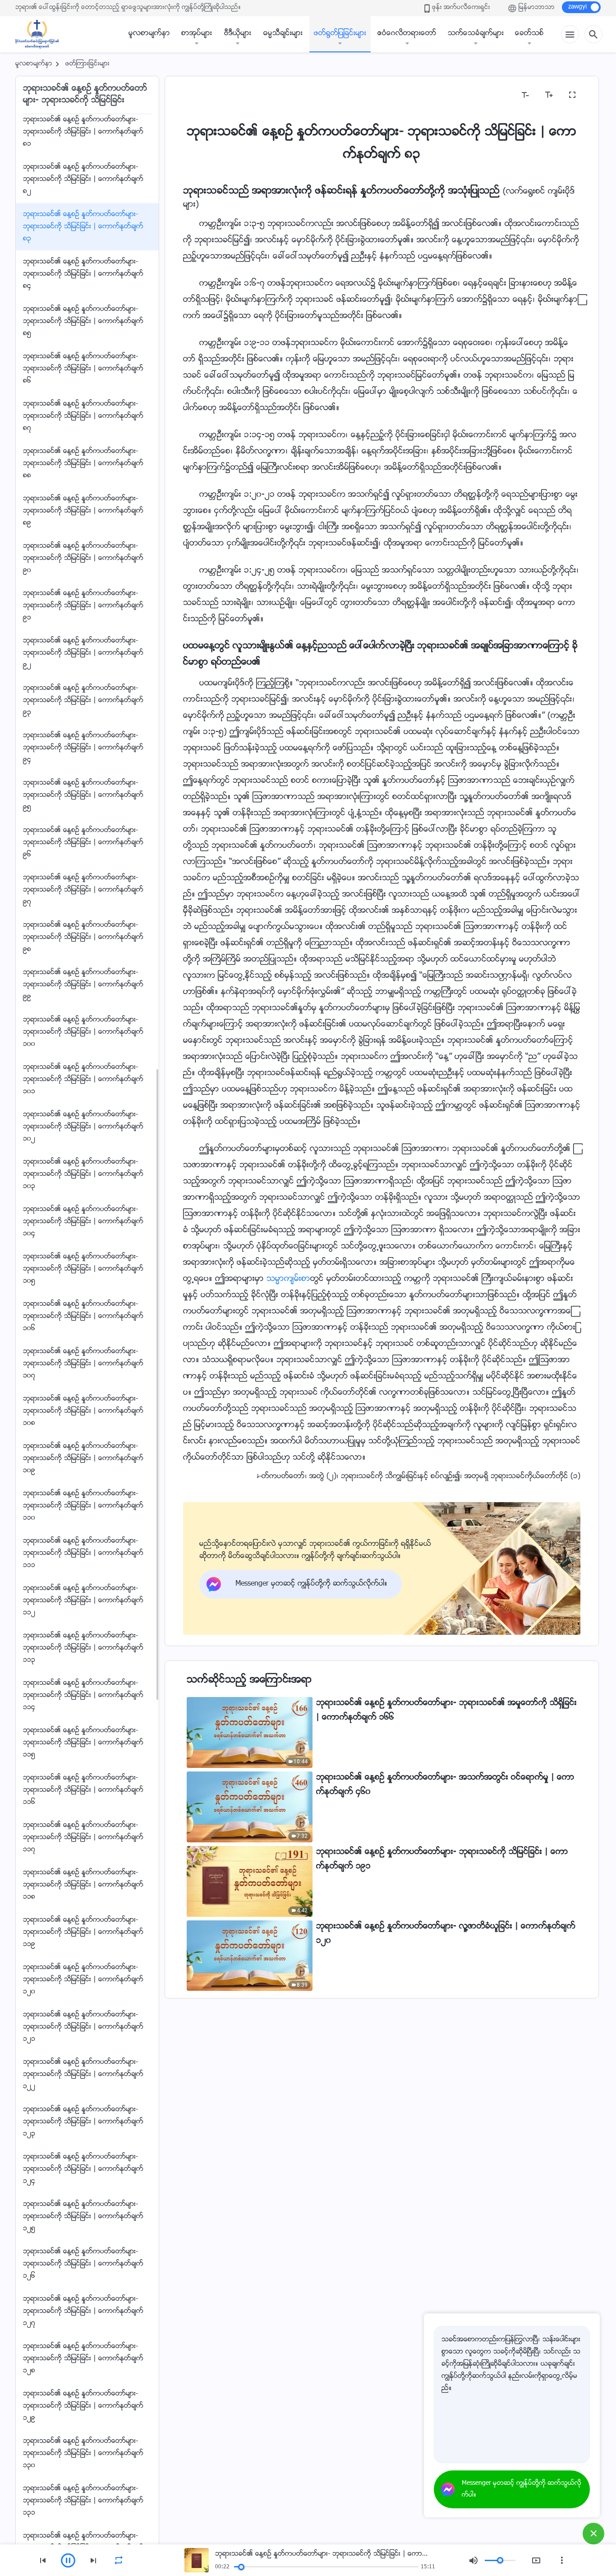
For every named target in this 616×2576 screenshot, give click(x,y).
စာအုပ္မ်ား (197, 34)
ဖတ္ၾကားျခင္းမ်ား (87, 64)
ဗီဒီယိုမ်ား (238, 34)
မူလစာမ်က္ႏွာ (149, 34)
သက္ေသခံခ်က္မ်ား (476, 34)
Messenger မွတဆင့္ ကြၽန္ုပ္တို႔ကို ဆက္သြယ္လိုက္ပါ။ (522, 2489)
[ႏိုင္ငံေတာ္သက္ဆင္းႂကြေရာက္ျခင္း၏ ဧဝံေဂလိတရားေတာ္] (41, 34)
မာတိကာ (202, 95)
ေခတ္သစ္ (529, 34)
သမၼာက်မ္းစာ (288, 1279)
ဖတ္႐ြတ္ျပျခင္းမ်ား (340, 34)
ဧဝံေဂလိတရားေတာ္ (407, 34)
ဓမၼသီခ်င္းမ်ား (283, 34)
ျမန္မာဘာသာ (537, 8)
